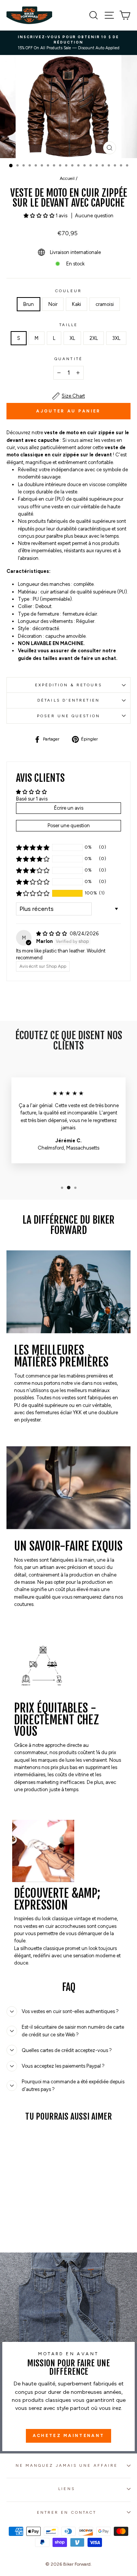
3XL (116, 338)
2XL (94, 338)
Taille (69, 325)
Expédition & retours (69, 685)
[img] (52, 934)
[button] (40, 216)
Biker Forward (77, 2564)
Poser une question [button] (69, 826)
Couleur (68, 291)
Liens (66, 2489)
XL (72, 338)
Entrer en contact (67, 2512)
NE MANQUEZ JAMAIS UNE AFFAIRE (67, 2465)
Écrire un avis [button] (69, 808)
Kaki (76, 304)
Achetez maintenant (68, 2436)
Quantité (68, 359)
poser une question (68, 716)
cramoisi (105, 304)
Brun (29, 304)
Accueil (67, 178)
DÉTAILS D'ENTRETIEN (68, 700)
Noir (53, 304)
